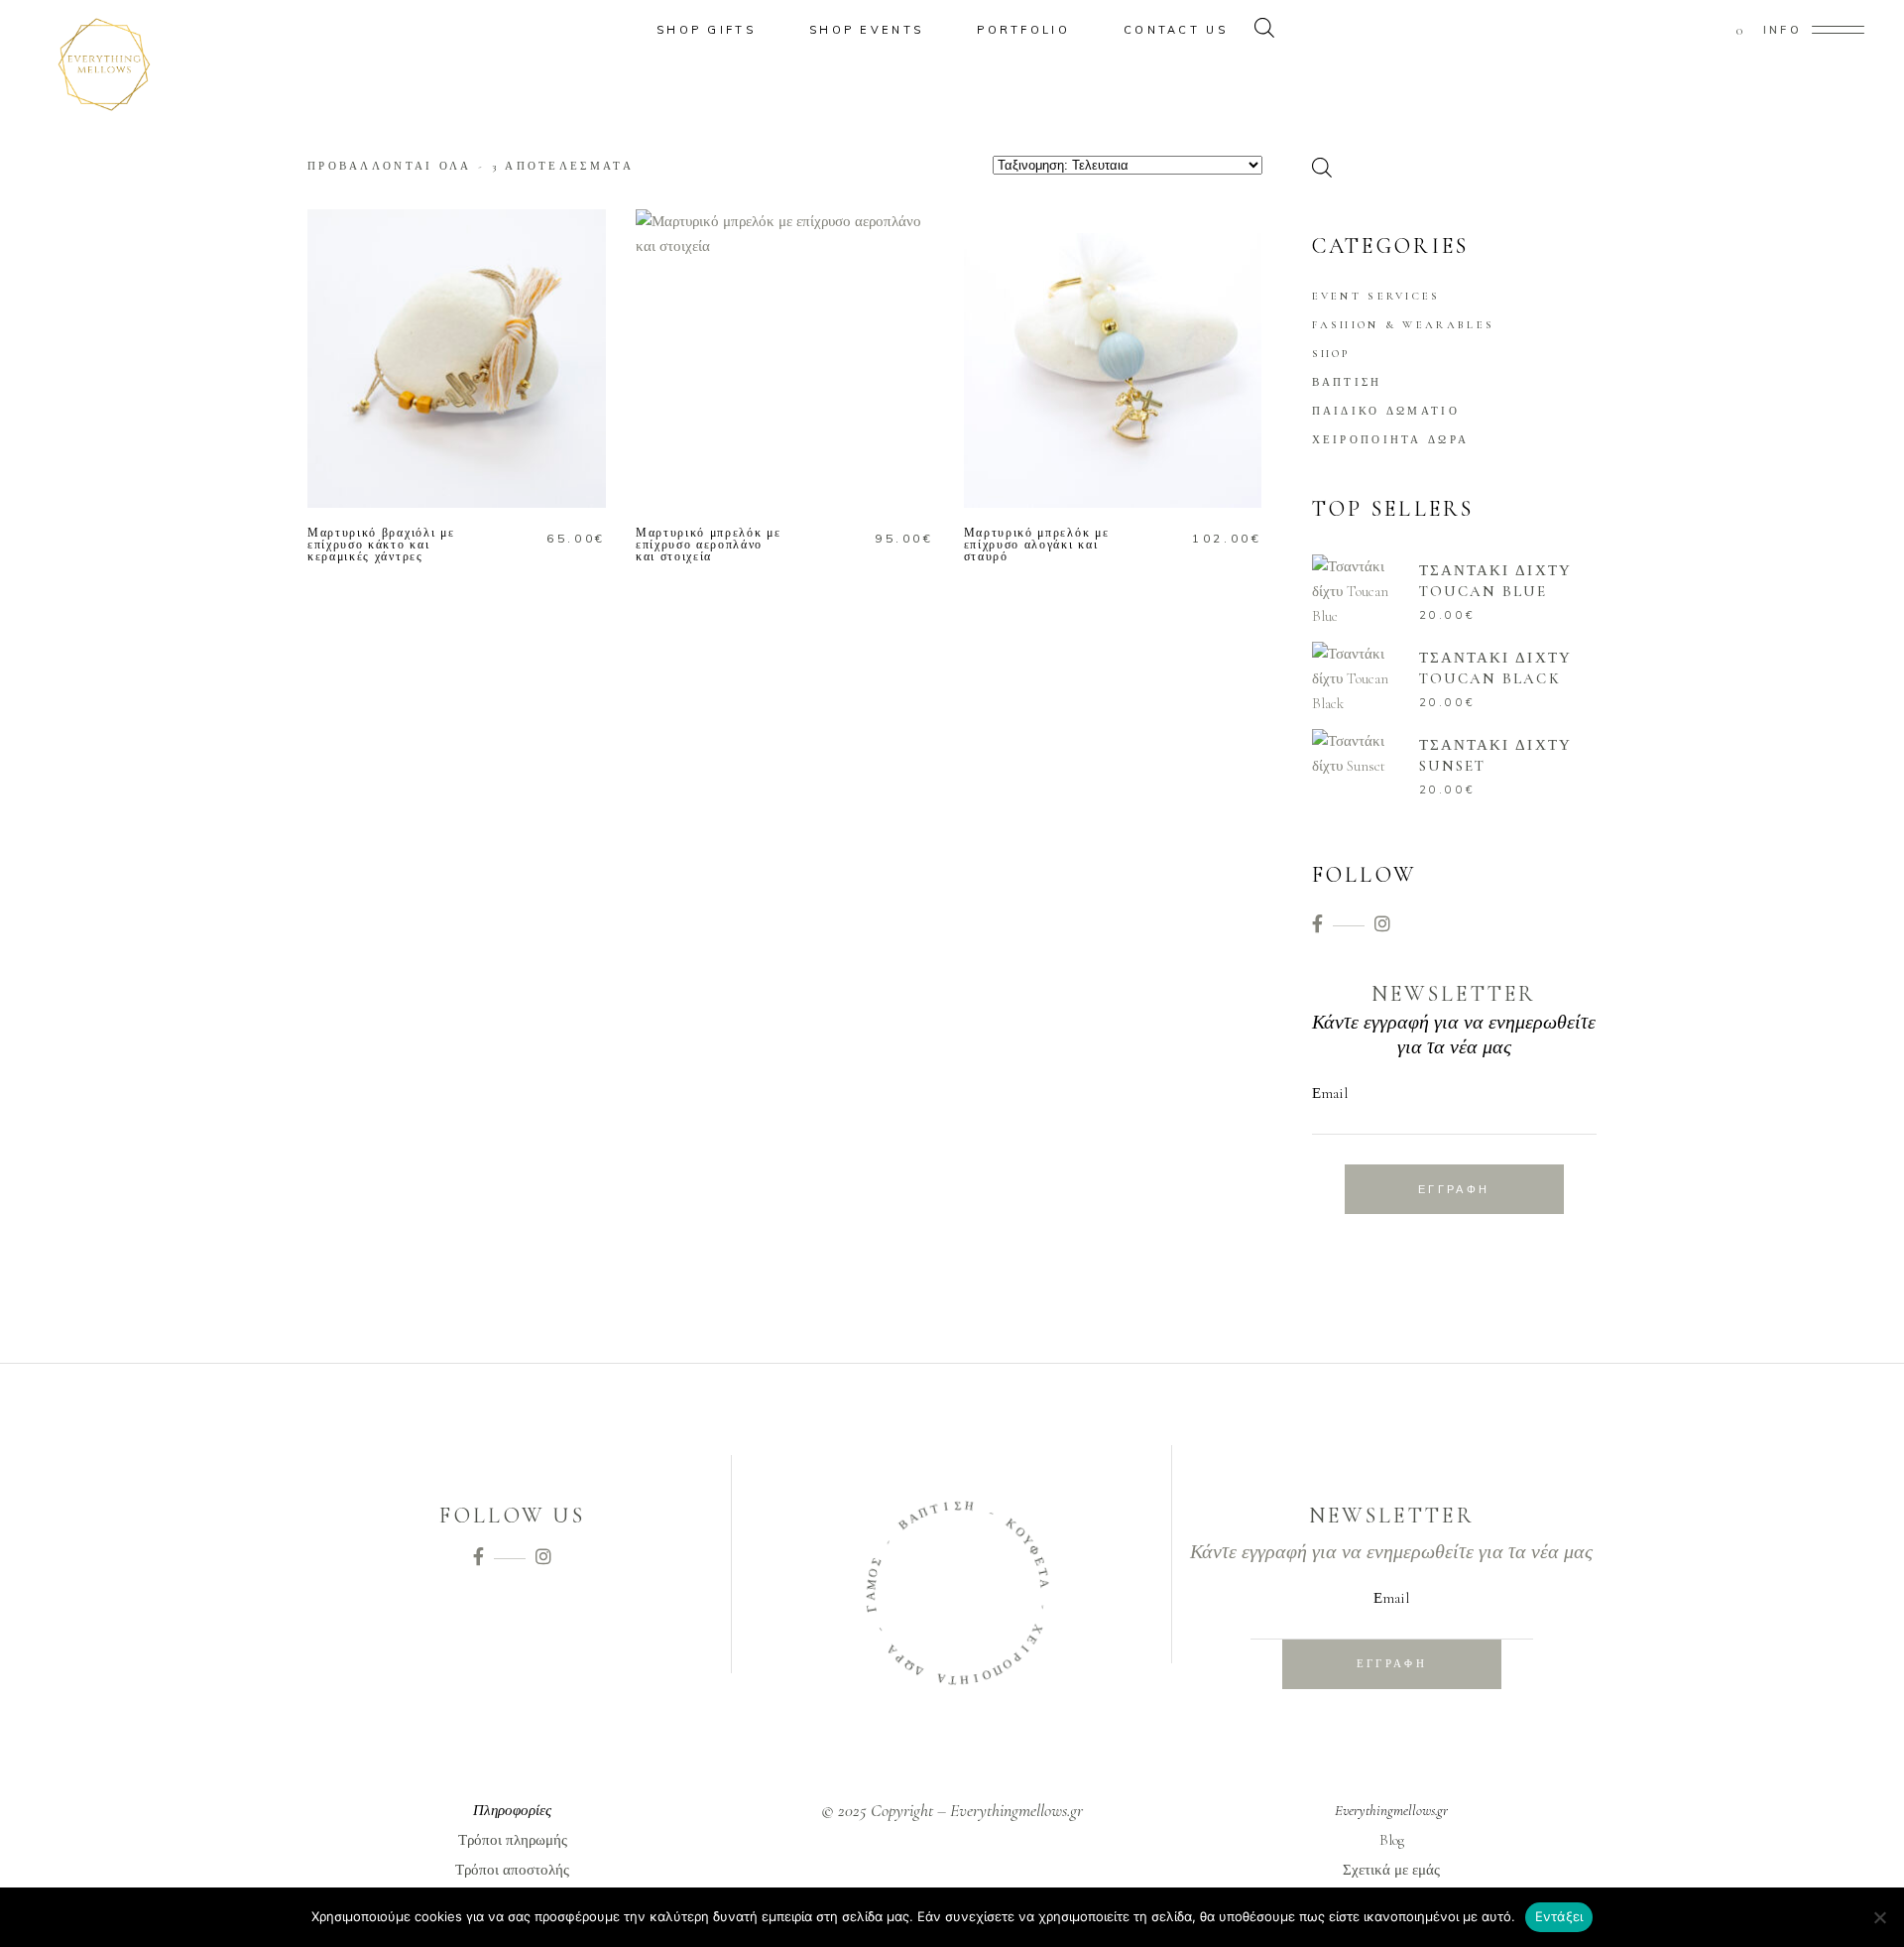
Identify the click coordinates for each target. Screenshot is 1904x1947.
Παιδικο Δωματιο (1386, 411)
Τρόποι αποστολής (512, 1870)
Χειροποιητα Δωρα (1391, 440)
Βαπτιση (1347, 382)
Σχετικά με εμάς (1391, 1870)
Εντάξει (1559, 1916)
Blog (1392, 1840)
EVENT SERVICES (1376, 296)
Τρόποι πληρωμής (513, 1840)
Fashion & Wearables (1404, 325)
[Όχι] (1879, 1917)
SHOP (1331, 354)
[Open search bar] (1264, 30)
